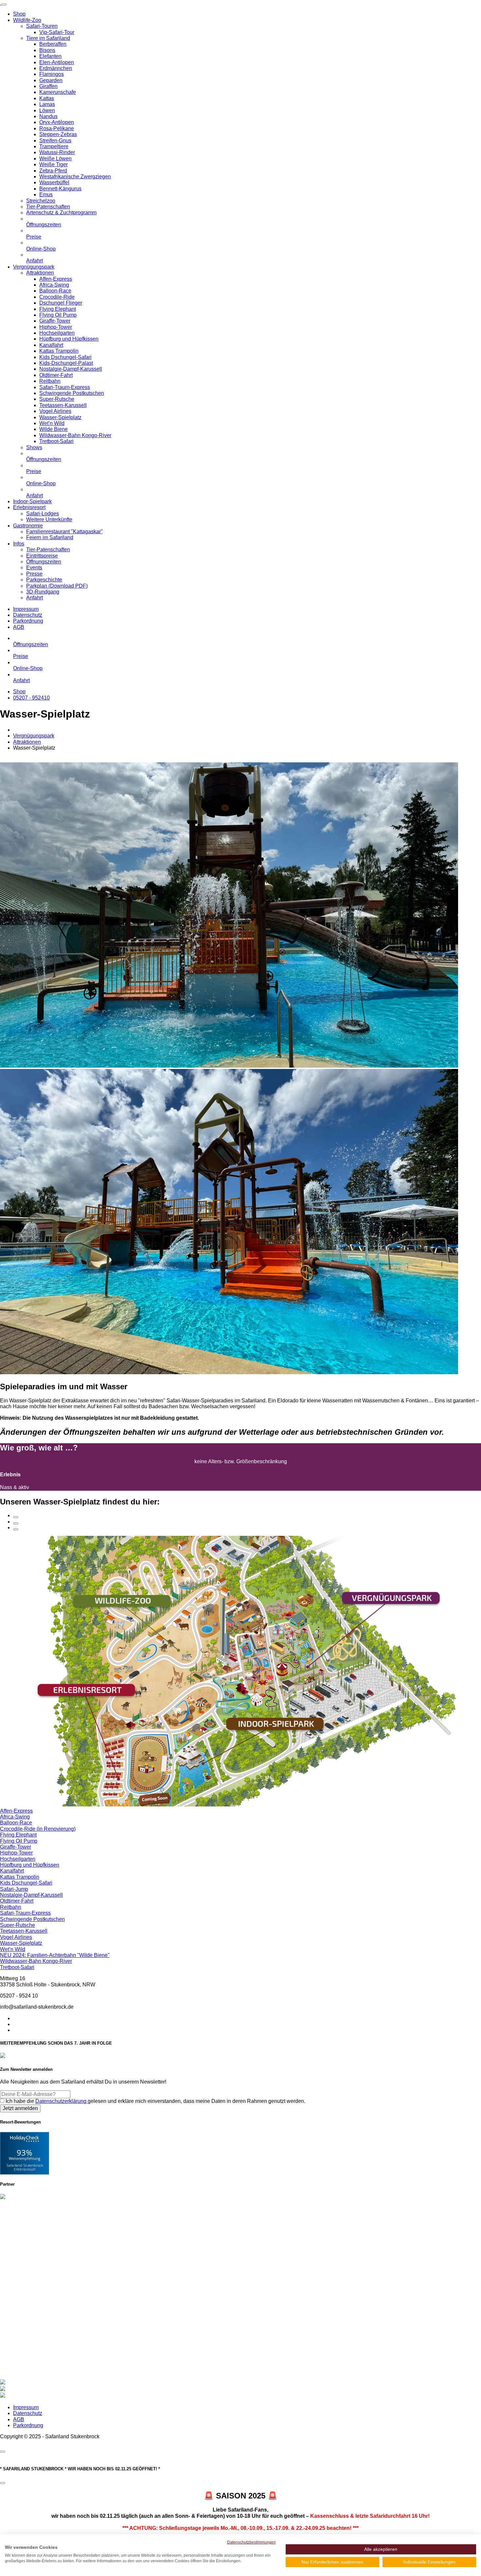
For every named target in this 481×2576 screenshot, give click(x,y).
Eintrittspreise (42, 556)
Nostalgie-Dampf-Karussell (71, 369)
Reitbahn (50, 381)
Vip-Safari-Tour (57, 32)
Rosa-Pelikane (57, 128)
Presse (34, 574)
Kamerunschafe (58, 92)
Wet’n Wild (52, 423)
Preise (34, 237)
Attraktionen (40, 273)
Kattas (47, 98)
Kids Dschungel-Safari (65, 357)
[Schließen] (3, 2452)
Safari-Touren (42, 26)
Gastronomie (28, 526)
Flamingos (52, 74)
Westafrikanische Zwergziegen (75, 177)
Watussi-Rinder (57, 152)
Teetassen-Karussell (63, 405)
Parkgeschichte (44, 580)
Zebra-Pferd (53, 171)
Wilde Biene (53, 429)
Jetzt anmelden (20, 2108)
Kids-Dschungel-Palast (66, 363)
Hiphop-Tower (56, 327)
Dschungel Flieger (61, 303)
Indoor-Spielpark (32, 501)
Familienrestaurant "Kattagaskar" (64, 532)
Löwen (47, 110)
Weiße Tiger (53, 164)
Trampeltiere (54, 146)
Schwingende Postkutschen (72, 393)
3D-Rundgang (43, 592)
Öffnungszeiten (44, 225)
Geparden (51, 80)
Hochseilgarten (57, 333)
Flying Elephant (58, 309)
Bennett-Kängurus (60, 189)
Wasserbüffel (54, 182)
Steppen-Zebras (58, 134)
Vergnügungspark (34, 267)
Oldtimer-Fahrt (56, 375)
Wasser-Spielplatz (60, 417)
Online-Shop (41, 249)
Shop (19, 14)
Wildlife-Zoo (27, 20)
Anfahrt (35, 261)
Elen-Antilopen (57, 62)
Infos (19, 544)
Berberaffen (53, 44)
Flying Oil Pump (58, 315)
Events (34, 568)
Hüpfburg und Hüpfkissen (69, 339)
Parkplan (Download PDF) (57, 586)
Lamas (47, 104)
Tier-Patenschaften (48, 207)
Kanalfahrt (51, 345)
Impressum (26, 609)
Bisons (47, 50)
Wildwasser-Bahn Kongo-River (75, 435)
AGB (19, 627)
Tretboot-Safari (56, 441)
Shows (34, 447)
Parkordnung (28, 621)
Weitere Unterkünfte (49, 519)
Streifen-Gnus (55, 141)
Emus (46, 195)
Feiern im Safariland (50, 537)
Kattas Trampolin (59, 351)
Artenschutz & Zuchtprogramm (61, 213)
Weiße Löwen (55, 159)
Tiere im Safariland (48, 38)
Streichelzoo (41, 201)
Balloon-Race (55, 291)
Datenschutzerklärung (62, 2101)
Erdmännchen (56, 68)
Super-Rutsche (57, 399)
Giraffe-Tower (55, 321)
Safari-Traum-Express (65, 387)
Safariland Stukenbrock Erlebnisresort (25, 2167)
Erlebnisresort (29, 507)
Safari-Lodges (43, 514)
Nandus (48, 116)
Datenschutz (28, 615)
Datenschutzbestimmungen (251, 2542)
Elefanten (50, 56)
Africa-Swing (54, 285)
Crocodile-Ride (57, 297)
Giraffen (48, 86)
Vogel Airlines (55, 411)
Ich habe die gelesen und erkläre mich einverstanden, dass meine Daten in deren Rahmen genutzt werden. (155, 2101)
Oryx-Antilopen (57, 122)
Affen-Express (56, 279)
